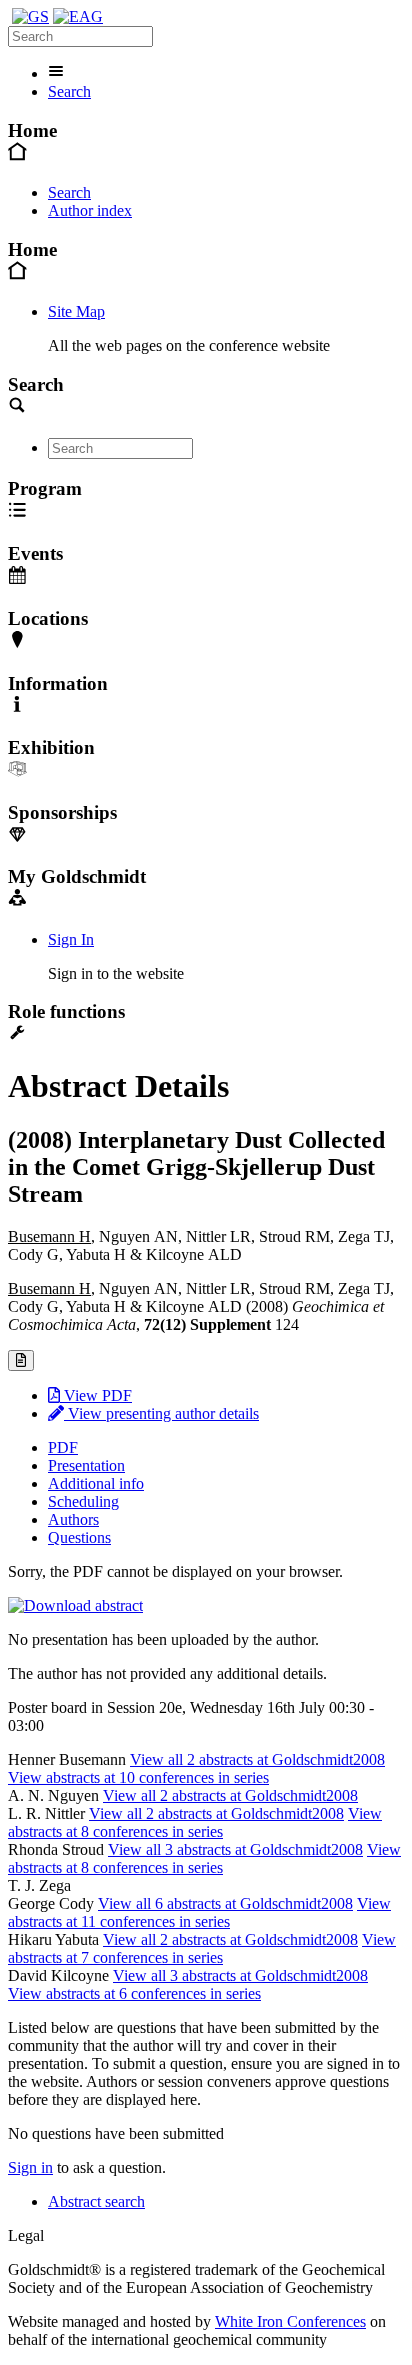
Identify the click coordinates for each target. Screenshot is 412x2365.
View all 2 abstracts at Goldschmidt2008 (257, 1759)
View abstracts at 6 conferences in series (134, 1993)
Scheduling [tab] (83, 1501)
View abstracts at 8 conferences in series (195, 1822)
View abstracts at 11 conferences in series (199, 1912)
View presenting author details (161, 1413)
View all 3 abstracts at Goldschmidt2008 (235, 1849)
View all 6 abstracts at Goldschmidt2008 (225, 1903)
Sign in (30, 2167)
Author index (90, 210)
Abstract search (96, 2201)
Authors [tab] (73, 1519)
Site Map (76, 311)
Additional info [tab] (96, 1483)
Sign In (71, 939)
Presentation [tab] (86, 1465)
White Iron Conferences (290, 2321)
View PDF (96, 1395)
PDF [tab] (63, 1447)
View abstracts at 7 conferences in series (202, 1948)
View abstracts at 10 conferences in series (138, 1777)
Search (69, 91)
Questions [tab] (79, 1537)
